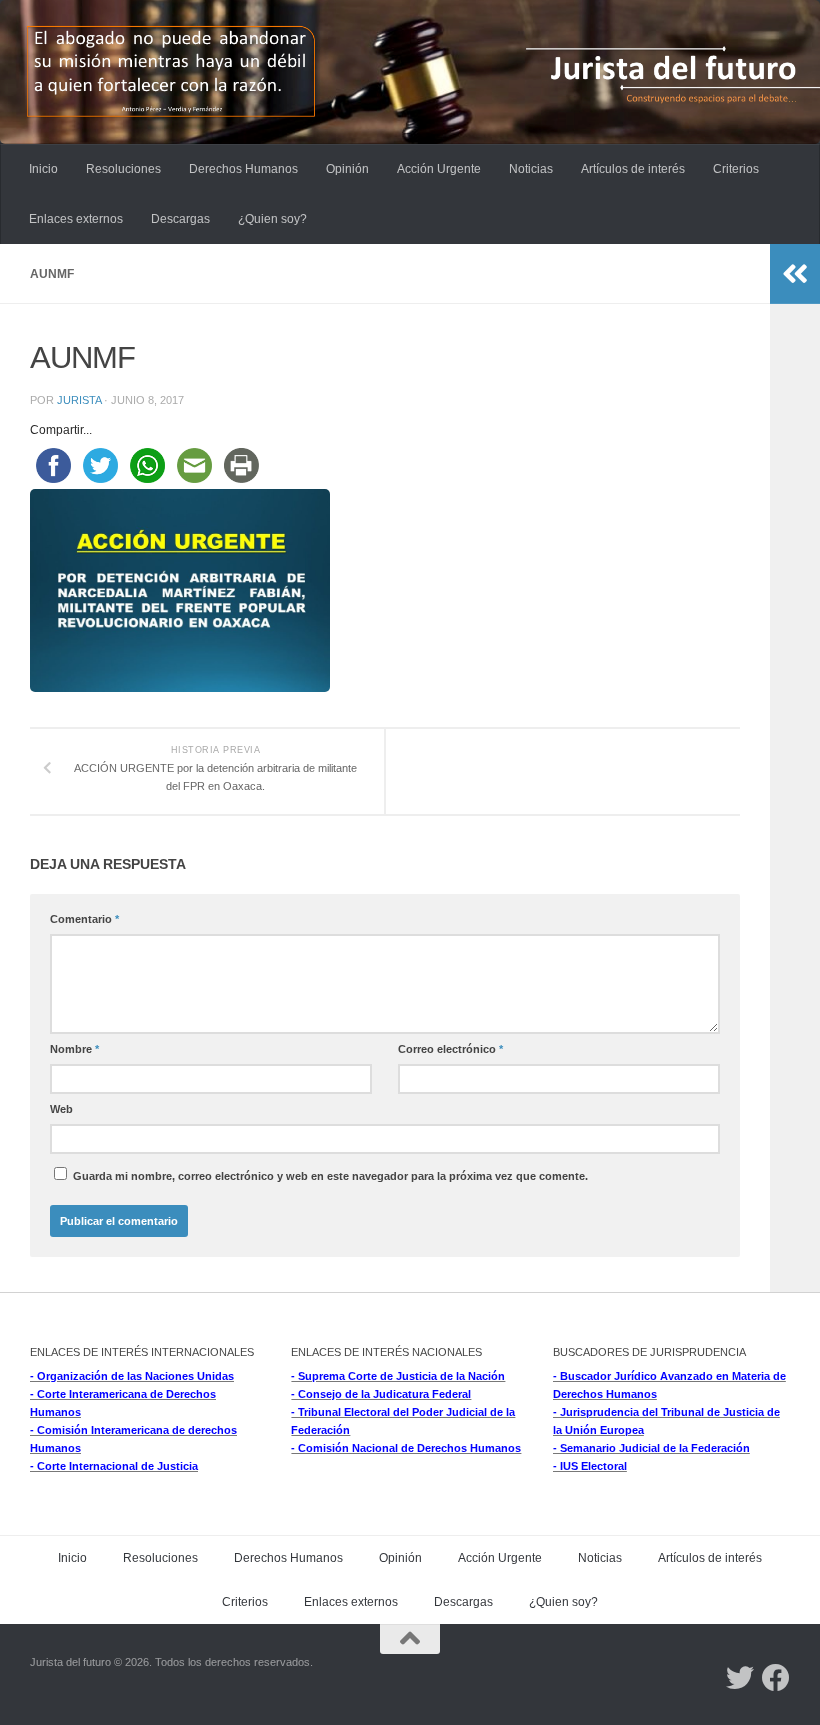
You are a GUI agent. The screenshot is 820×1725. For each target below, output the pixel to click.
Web (61, 1109)
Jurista (79, 400)
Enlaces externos (76, 219)
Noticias (531, 169)
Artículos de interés (633, 169)
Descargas (180, 219)
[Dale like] (776, 1678)
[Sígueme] (740, 1678)
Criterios (736, 169)
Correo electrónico (450, 1049)
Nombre (74, 1049)
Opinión (347, 169)
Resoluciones (123, 169)
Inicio (43, 169)
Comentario (84, 919)
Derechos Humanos (243, 169)
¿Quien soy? (272, 219)
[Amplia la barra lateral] (795, 274)
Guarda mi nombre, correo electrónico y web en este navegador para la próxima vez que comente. (330, 1176)
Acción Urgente (439, 169)
